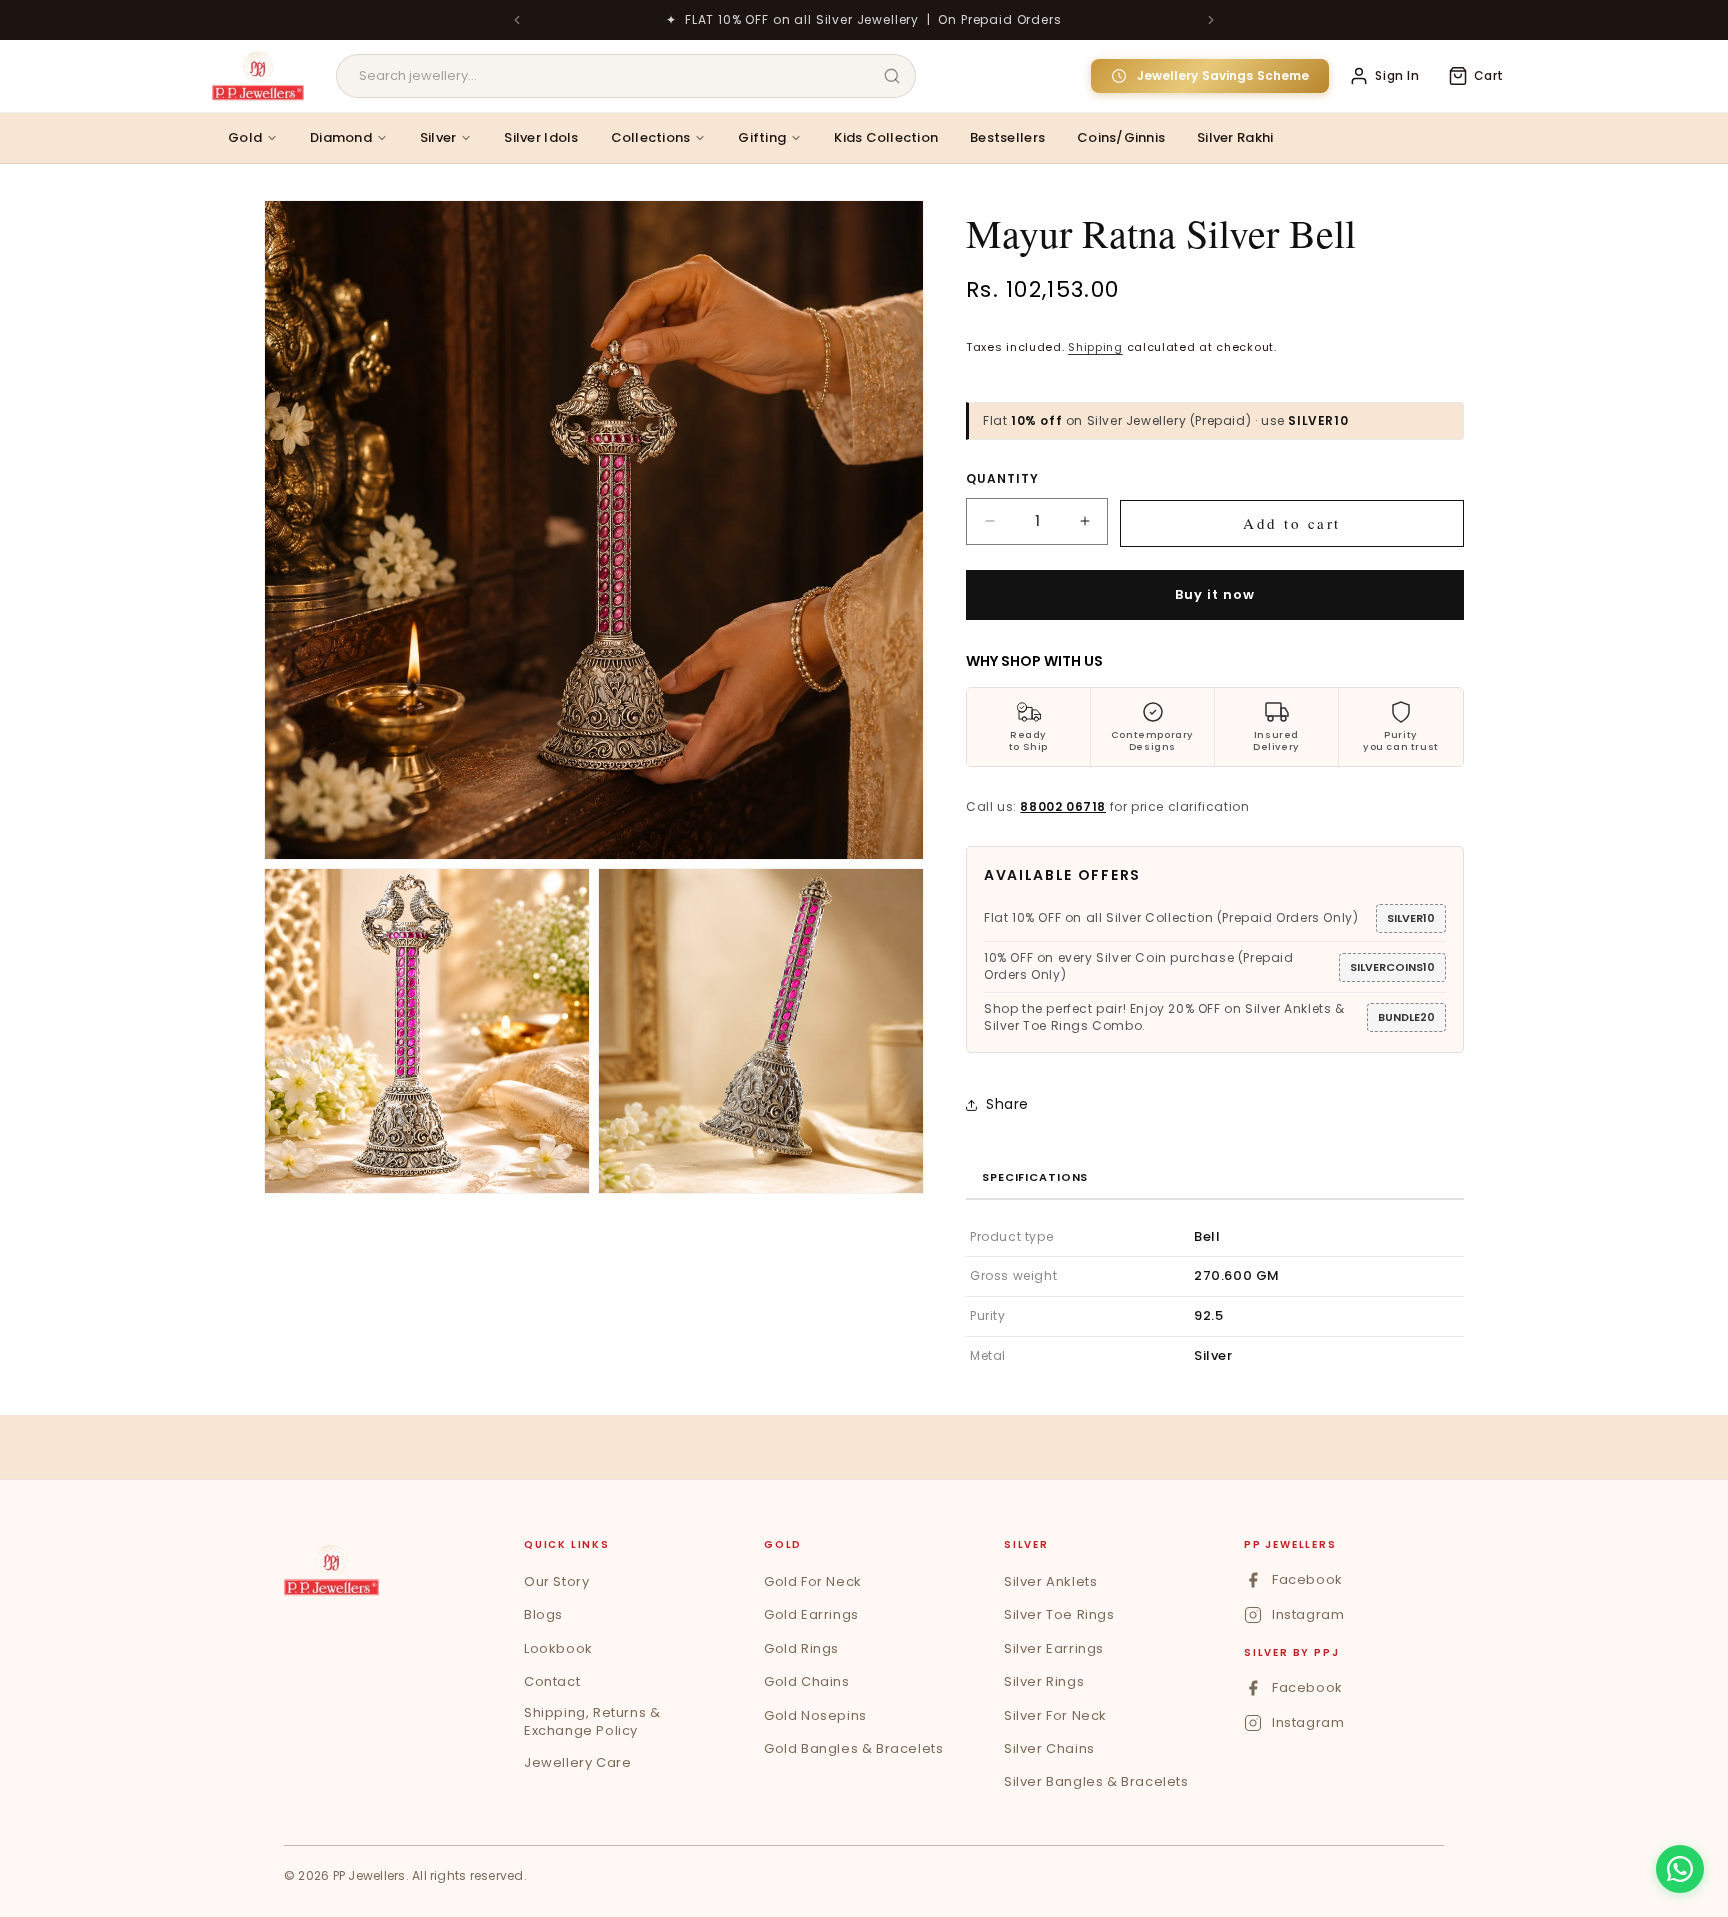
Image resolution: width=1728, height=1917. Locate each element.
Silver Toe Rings (1059, 1614)
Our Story (556, 1581)
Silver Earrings (1054, 1648)
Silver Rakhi (1235, 137)
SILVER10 (1411, 918)
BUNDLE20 (1406, 1017)
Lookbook (558, 1648)
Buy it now (1215, 594)
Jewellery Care (577, 1762)
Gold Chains (807, 1681)
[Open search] (892, 76)
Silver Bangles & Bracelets (1096, 1781)
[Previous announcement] (517, 20)
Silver (438, 137)
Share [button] (1007, 1104)
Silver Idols (541, 137)
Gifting (762, 137)
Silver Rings (1044, 1681)
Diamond (341, 137)
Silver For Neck (1055, 1715)
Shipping (1095, 347)
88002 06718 (1063, 806)
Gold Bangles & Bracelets (853, 1748)
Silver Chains (1049, 1748)
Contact (552, 1681)
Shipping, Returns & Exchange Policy (592, 1722)
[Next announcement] (1211, 20)
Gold (245, 137)
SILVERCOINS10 (1392, 967)
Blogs (543, 1614)
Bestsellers (1007, 137)
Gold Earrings (811, 1614)
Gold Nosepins (815, 1715)
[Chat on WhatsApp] (1680, 1869)
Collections (651, 137)
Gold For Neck (813, 1581)
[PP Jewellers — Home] (258, 76)
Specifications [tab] (1035, 1177)
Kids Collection (886, 137)
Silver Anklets (1050, 1581)
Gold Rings (801, 1648)
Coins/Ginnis (1121, 137)
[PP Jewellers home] (331, 1570)
